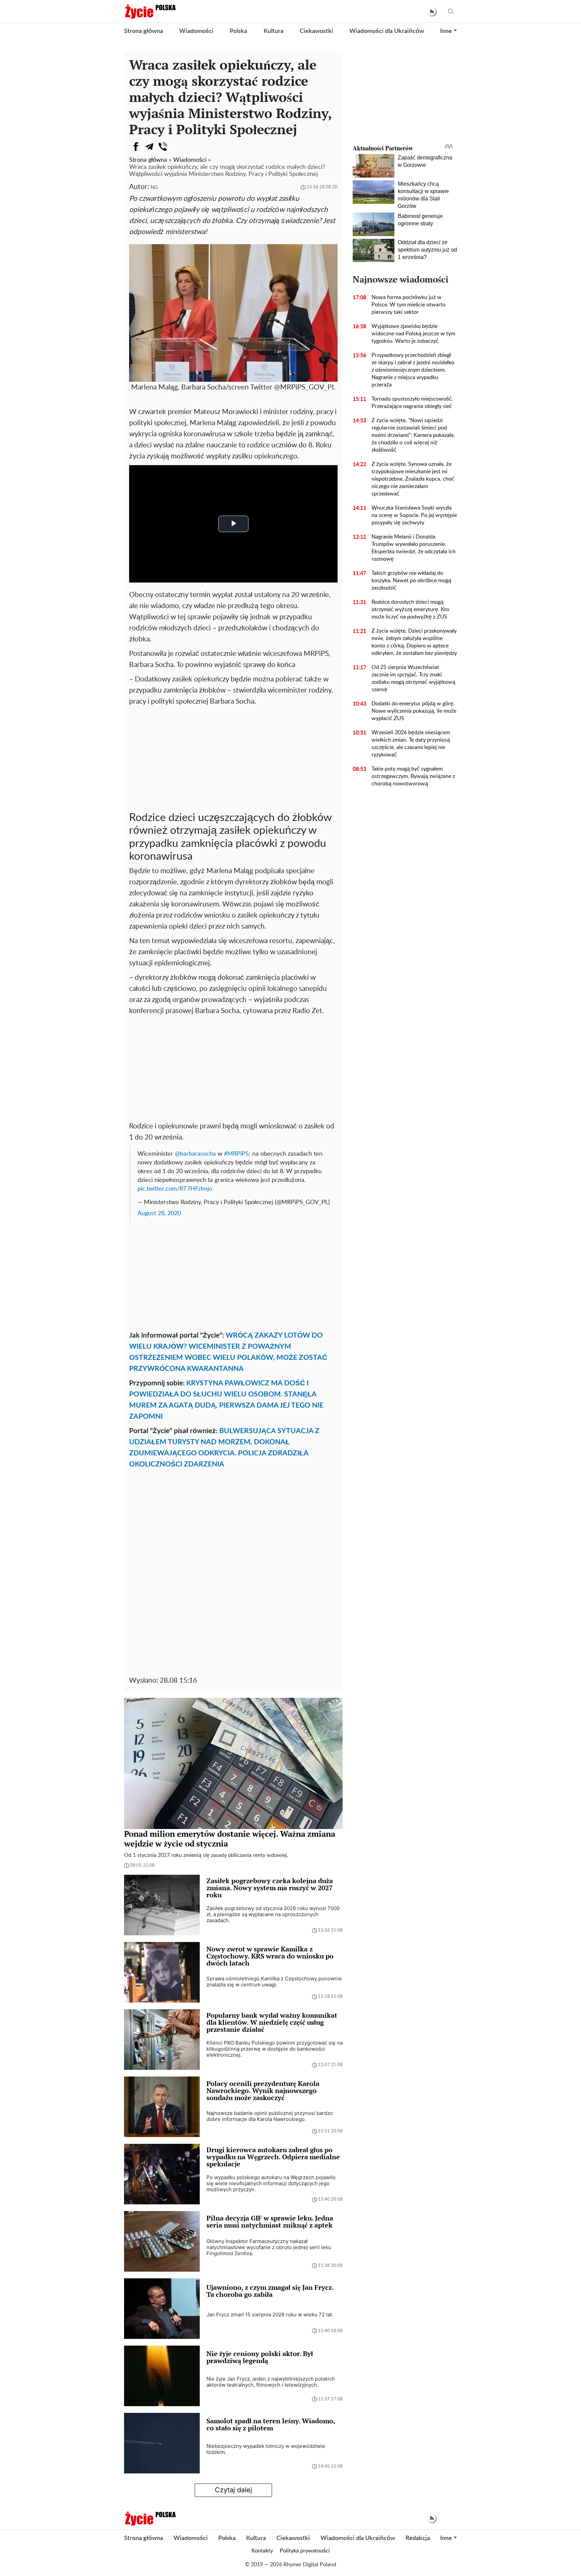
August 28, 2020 (159, 1213)
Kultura (274, 31)
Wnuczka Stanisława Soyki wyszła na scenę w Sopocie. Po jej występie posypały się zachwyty (414, 515)
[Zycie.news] (150, 11)
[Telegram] (149, 147)
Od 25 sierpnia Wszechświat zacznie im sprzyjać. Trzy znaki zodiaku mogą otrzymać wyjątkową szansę (413, 678)
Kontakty (262, 2551)
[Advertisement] (233, 757)
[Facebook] (136, 147)
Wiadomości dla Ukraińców (387, 31)
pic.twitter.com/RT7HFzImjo (175, 1189)
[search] (451, 12)
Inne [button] (446, 31)
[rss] (432, 12)
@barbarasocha (195, 1154)
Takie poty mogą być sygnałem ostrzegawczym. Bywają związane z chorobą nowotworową (413, 776)
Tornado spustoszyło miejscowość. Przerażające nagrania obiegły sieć (412, 403)
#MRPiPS (236, 1154)
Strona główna (144, 31)
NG (154, 188)
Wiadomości (196, 31)
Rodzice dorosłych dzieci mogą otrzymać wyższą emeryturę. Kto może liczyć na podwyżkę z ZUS (410, 609)
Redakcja (418, 2538)
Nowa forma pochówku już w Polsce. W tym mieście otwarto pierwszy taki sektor (409, 305)
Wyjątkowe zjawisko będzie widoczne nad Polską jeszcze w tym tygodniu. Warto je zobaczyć (413, 334)
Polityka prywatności (305, 2551)
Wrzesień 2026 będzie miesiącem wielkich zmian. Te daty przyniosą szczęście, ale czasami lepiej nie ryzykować (411, 744)
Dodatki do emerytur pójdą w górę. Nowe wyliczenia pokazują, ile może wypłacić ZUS (414, 711)
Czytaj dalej (234, 2490)
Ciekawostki (316, 31)
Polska (238, 31)
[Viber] (163, 147)
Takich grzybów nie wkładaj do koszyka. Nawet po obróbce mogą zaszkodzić (411, 581)
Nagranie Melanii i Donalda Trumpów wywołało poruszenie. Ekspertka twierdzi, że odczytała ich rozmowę (414, 548)
